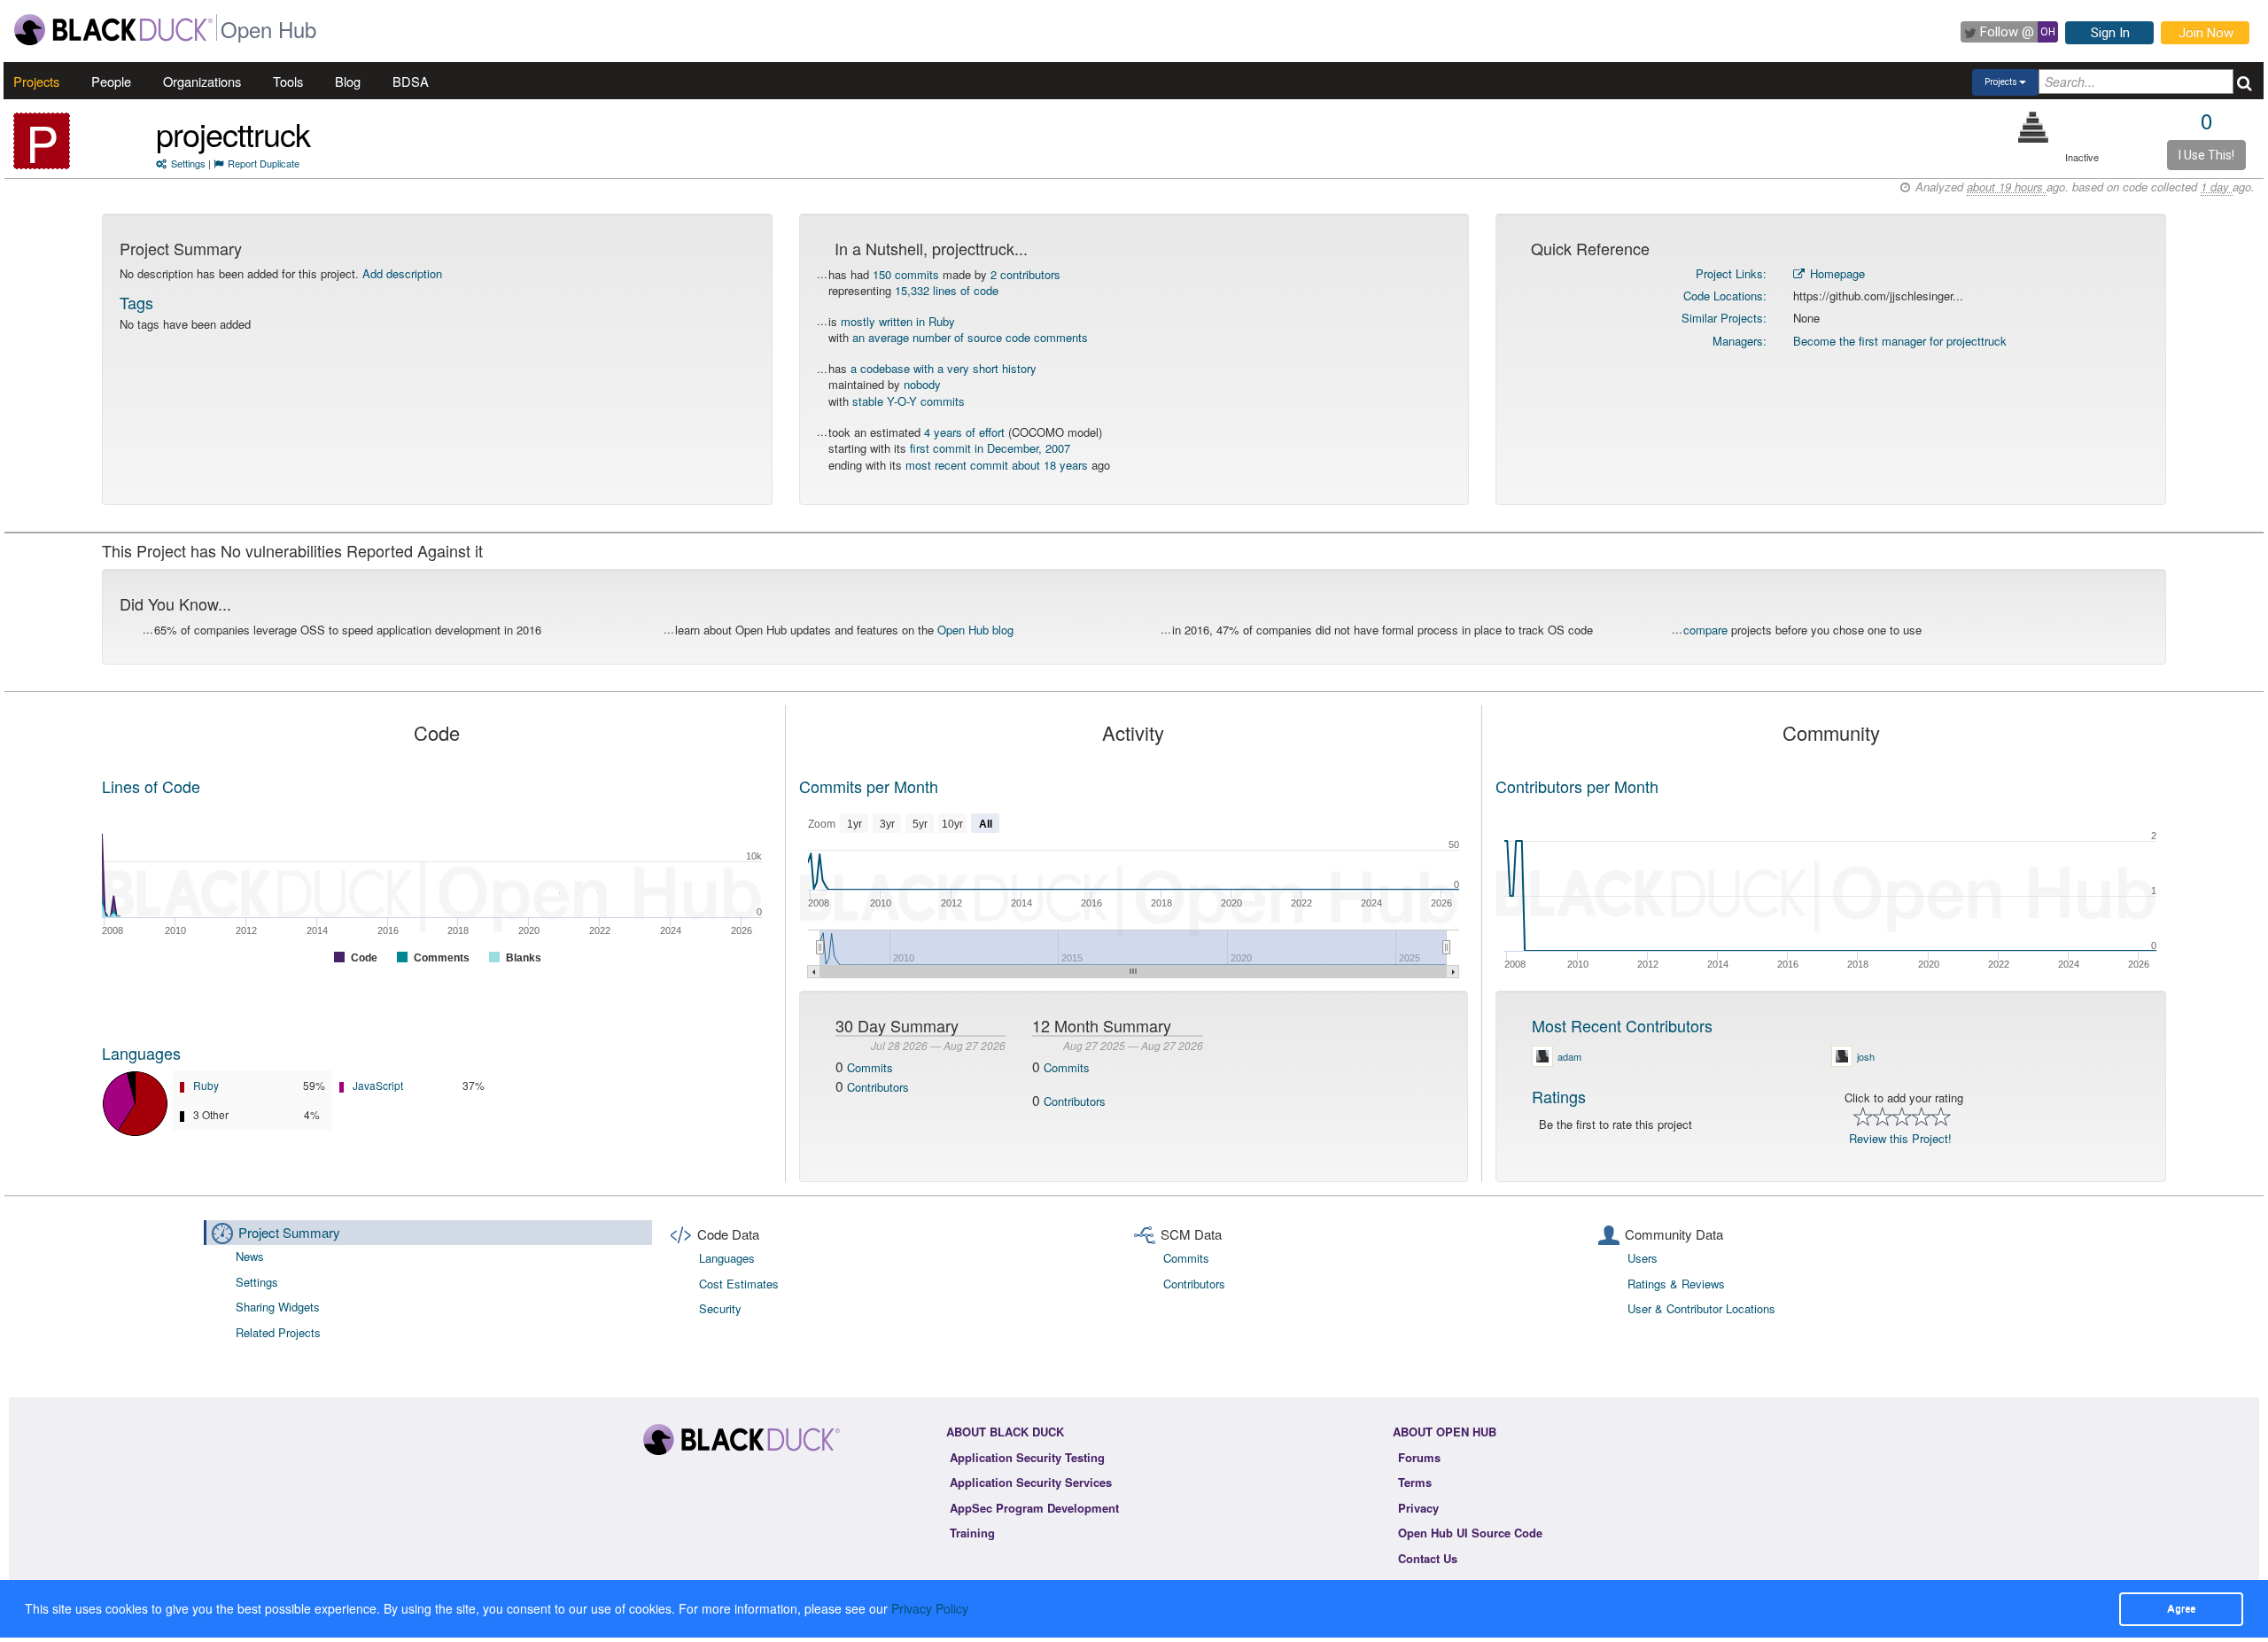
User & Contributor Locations (1701, 1308)
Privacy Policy (930, 1608)
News (250, 1256)
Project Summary (289, 1232)
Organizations (202, 81)
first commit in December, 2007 (990, 448)
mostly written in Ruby (898, 321)
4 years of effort (964, 432)
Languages (141, 1053)
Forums (1419, 1457)
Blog (348, 81)
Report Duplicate (264, 163)
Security (720, 1308)
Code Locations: (1725, 296)
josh (1866, 1056)
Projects (36, 81)
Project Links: (1731, 273)
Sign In (2110, 33)
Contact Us (1428, 1558)
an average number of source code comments (970, 337)
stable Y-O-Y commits (909, 401)
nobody (922, 384)
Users (1643, 1258)
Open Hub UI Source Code (1470, 1533)
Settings (188, 163)
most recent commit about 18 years (997, 465)
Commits (870, 1067)
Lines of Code (151, 786)
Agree (2181, 1608)
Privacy (1418, 1508)
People (111, 81)
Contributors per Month (1577, 786)
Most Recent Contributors (1622, 1025)
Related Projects (278, 1332)
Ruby (206, 1085)
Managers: (1740, 341)
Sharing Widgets (278, 1307)
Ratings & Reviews (1676, 1284)
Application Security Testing (1027, 1457)
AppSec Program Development (1034, 1508)
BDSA (411, 81)
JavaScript (378, 1085)
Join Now (2206, 33)
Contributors (878, 1087)
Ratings (1559, 1096)
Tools (288, 81)
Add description (402, 273)
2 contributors (1025, 274)
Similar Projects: (1724, 318)
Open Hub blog (975, 630)
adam (1569, 1056)
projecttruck (233, 133)
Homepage (1836, 273)
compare (1705, 630)
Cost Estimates (739, 1284)
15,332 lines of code (947, 290)
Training (972, 1533)
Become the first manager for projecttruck (1900, 341)
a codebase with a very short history (944, 368)
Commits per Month (869, 786)
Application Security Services (1031, 1482)
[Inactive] (2034, 127)
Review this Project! (1900, 1138)
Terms (1415, 1482)
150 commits (906, 274)
